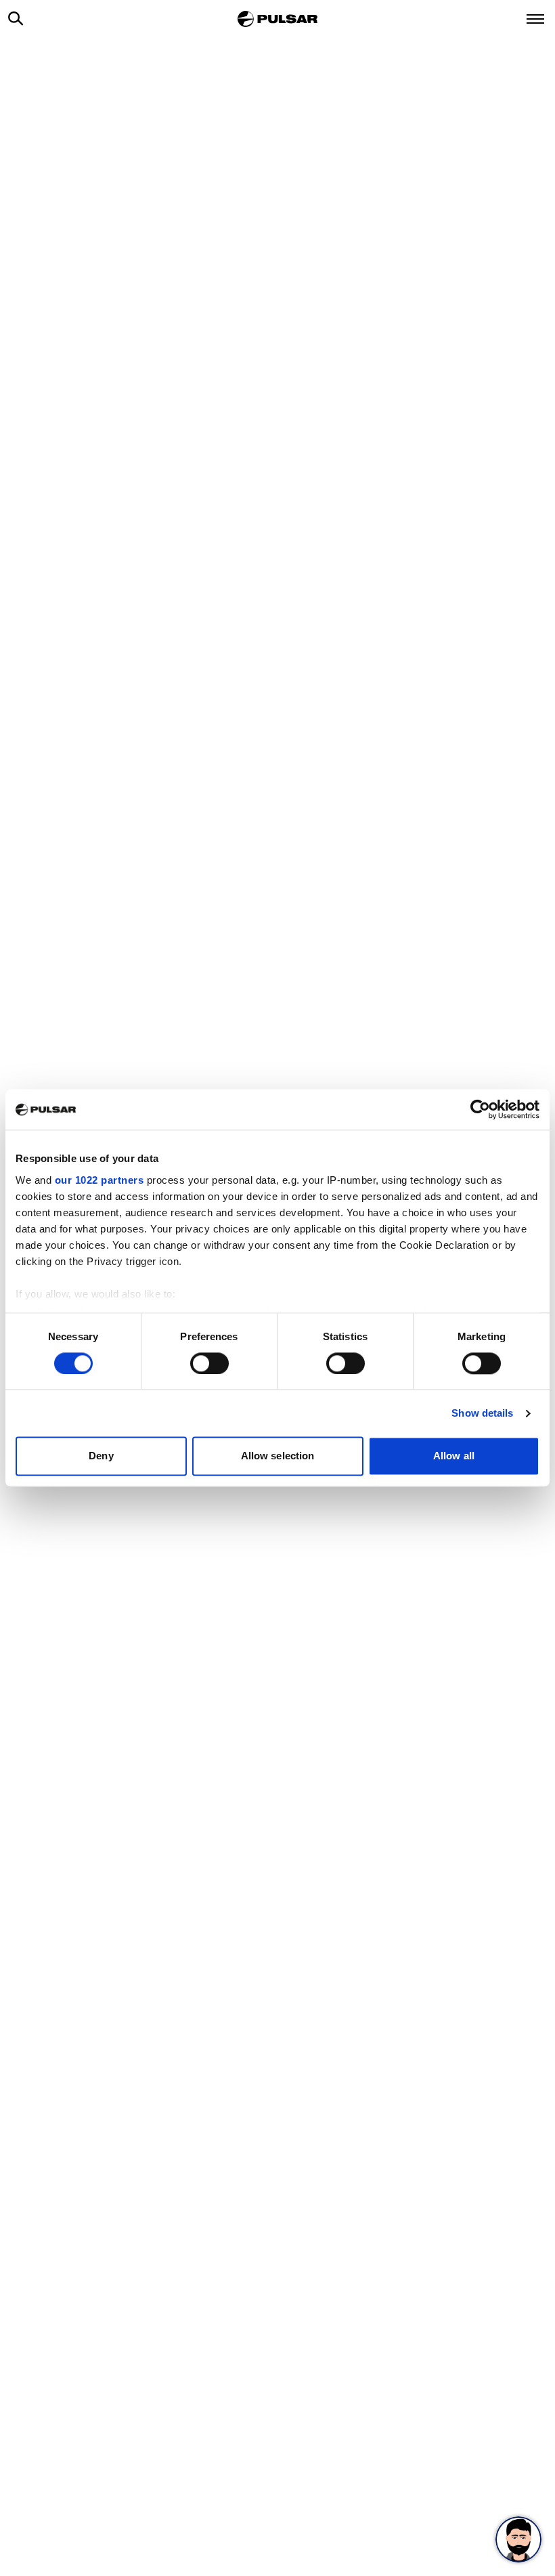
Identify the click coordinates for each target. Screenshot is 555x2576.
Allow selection (278, 1456)
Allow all (454, 1456)
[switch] (209, 1363)
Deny (101, 1456)
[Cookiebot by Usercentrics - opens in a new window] (480, 1109)
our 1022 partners (99, 1180)
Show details (482, 1413)
